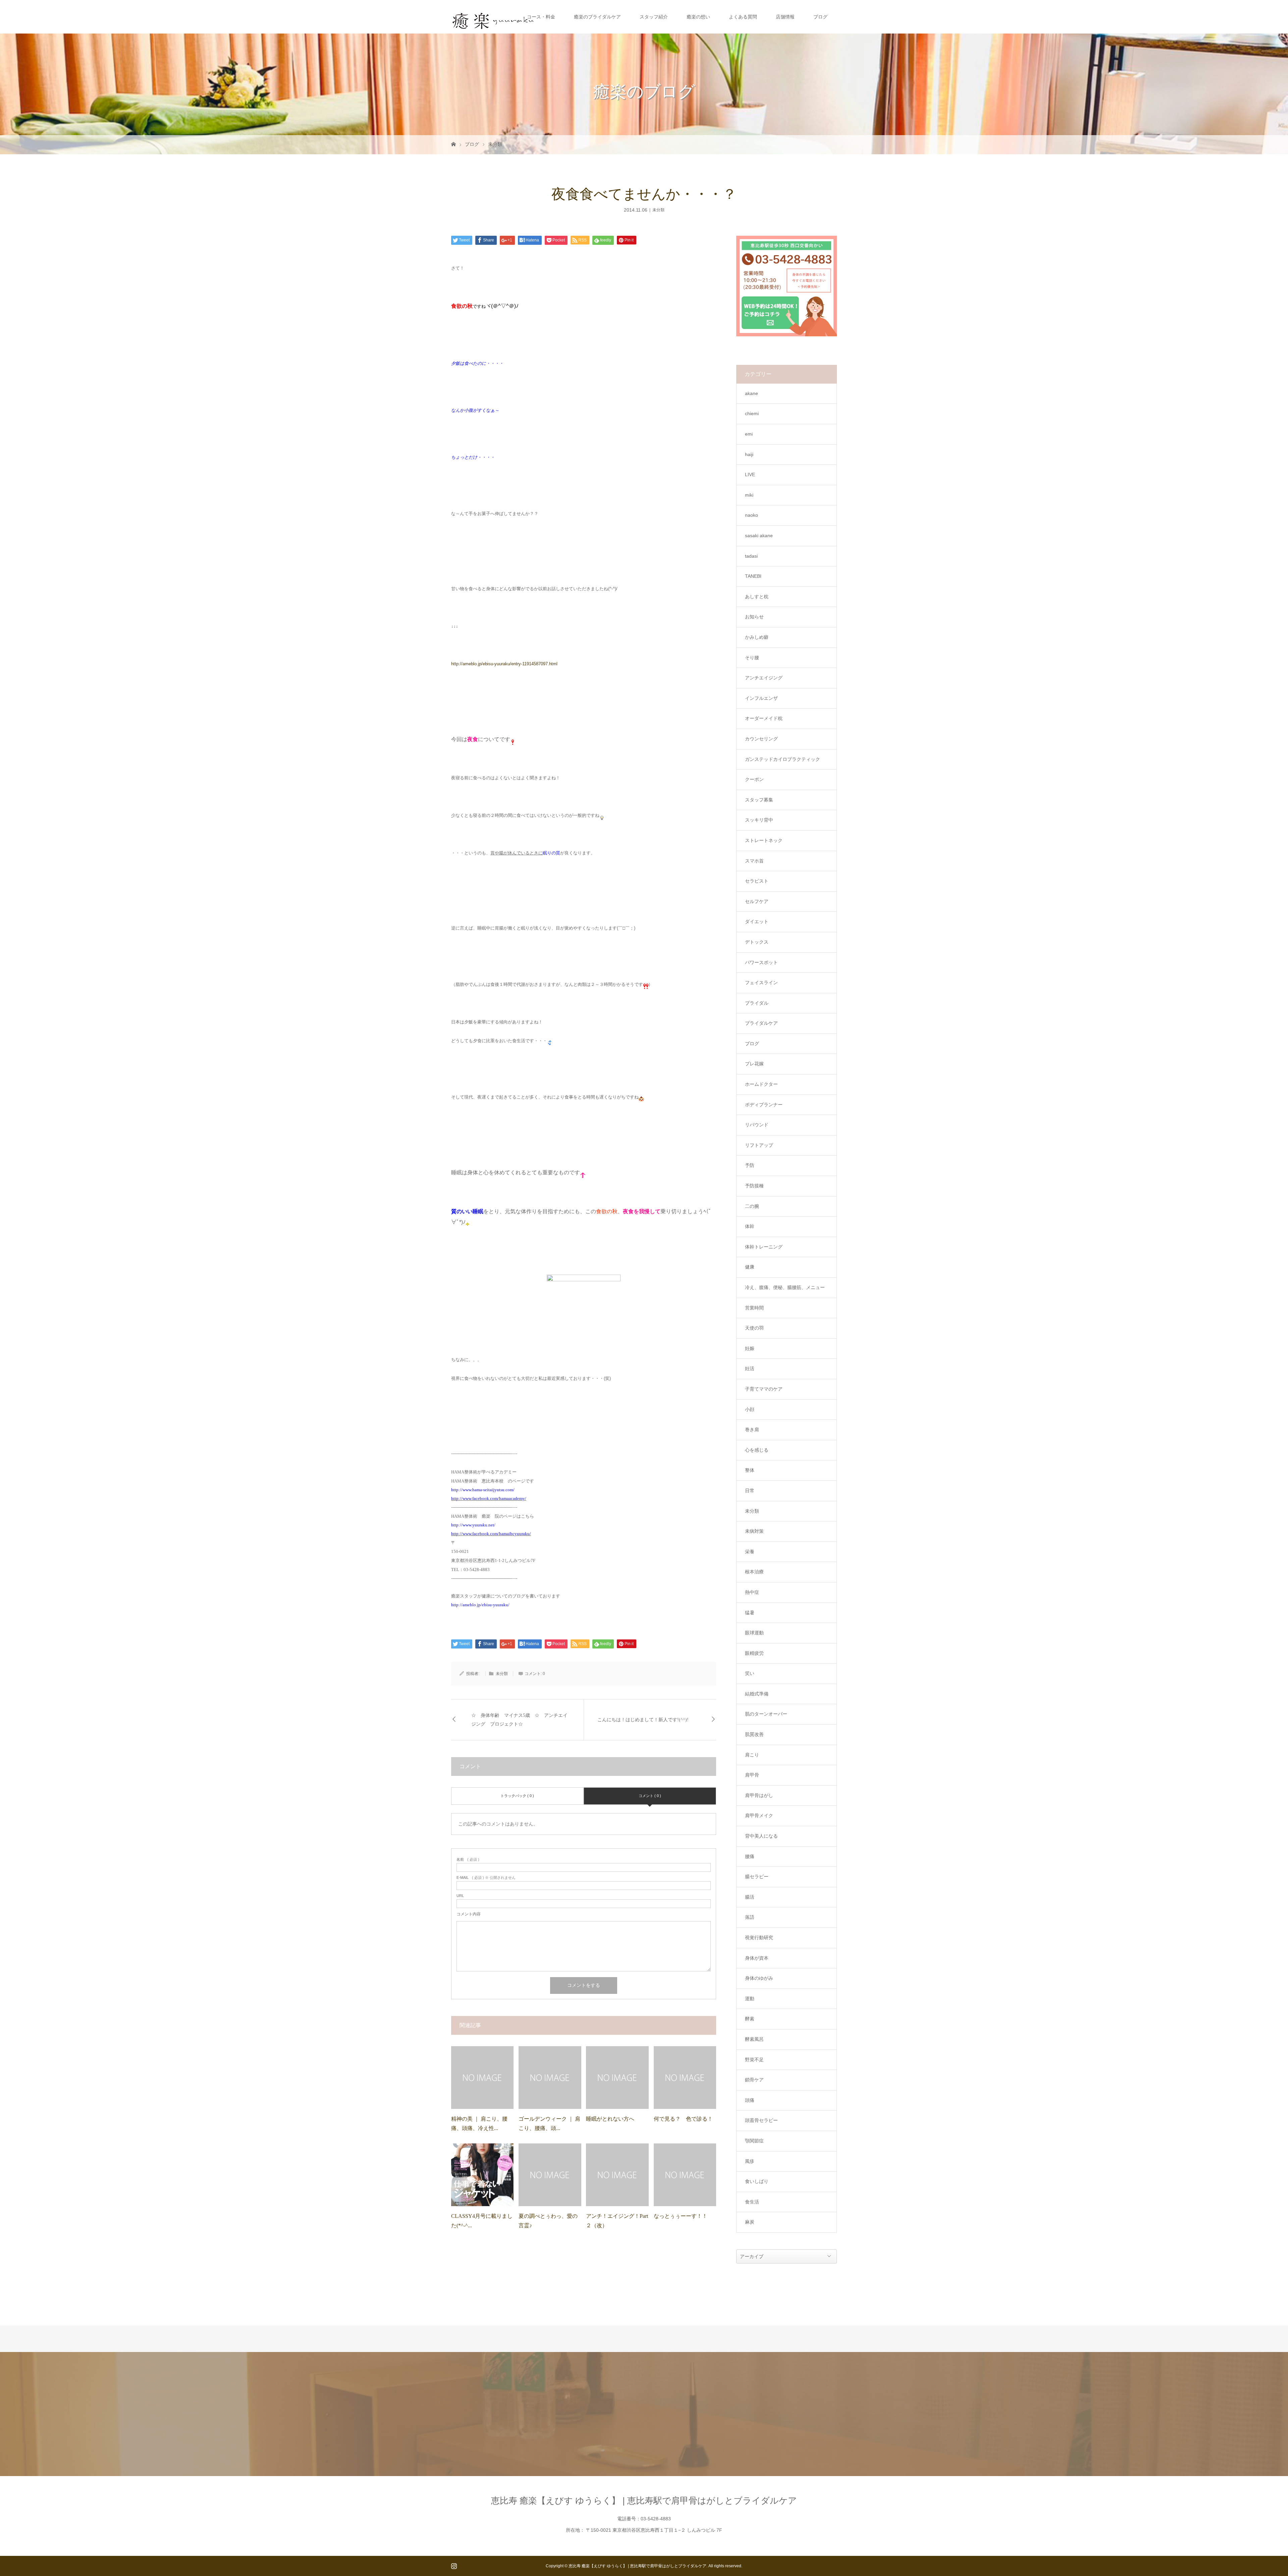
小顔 (750, 1409)
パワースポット (761, 962)
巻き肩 (752, 1430)
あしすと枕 (757, 597)
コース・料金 (541, 17)
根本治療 (754, 1572)
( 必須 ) (468, 1860)
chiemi (752, 413)
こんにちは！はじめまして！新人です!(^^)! (643, 1720)
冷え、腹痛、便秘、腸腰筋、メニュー (785, 1287)
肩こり (752, 1755)
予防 (750, 1165)
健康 (750, 1267)
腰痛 (750, 1856)
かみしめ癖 (757, 637)
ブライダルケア (761, 1023)
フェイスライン (761, 983)
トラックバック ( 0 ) (517, 1796)
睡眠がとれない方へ (610, 2119)
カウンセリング (761, 739)
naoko (752, 515)
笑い (750, 1673)
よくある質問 (743, 17)
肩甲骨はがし (759, 1795)
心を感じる (757, 1450)
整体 (750, 1470)
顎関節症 (754, 2141)
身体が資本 (757, 1958)
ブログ (820, 17)
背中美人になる (761, 1836)
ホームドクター (761, 1084)
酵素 (750, 2019)
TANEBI (753, 576)
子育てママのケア (764, 1389)
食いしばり (757, 2181)
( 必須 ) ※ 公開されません (486, 1878)
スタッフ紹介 (654, 17)
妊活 (750, 1368)
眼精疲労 (754, 1653)
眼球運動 (754, 1633)
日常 (750, 1491)
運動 (750, 1999)
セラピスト (757, 881)
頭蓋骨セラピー (761, 2120)
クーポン (754, 779)
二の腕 (752, 1206)
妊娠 (750, 1348)
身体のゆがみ (759, 1978)
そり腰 (752, 658)
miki (749, 495)
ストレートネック (764, 840)
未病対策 (754, 1531)
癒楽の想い (698, 17)
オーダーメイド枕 (764, 718)
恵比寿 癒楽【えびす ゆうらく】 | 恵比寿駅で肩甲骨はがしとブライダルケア (644, 2501)
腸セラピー (757, 1877)
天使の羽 (754, 1328)
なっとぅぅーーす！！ (681, 2216)
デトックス (757, 942)
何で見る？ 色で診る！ (683, 2119)
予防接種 (754, 1186)
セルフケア (757, 901)
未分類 (495, 144)
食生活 (752, 2202)
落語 (750, 1917)
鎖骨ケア (754, 2080)
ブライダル (757, 1003)
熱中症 (752, 1592)
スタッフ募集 (759, 800)
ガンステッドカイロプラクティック (783, 759)
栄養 (750, 1552)
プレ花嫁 (754, 1064)
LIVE (750, 474)
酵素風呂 (754, 2039)
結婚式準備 (757, 1694)
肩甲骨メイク (759, 1815)
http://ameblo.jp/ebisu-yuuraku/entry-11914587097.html (504, 664)
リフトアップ (759, 1145)
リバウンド (757, 1125)
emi (749, 434)
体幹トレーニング (764, 1247)
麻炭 (750, 2222)
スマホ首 (754, 861)
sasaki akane (759, 536)
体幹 (750, 1226)
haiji (749, 454)
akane (752, 393)
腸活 (750, 1897)
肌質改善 (754, 1734)
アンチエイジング (764, 678)
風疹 (750, 2161)
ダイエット (757, 921)
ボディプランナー (764, 1105)
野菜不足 (754, 2060)
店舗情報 (785, 17)
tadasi (751, 556)
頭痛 (750, 2100)
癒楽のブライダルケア (597, 17)
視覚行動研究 (759, 1938)
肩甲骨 (752, 1775)
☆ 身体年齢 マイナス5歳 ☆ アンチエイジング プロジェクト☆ (519, 1720)
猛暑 (750, 1613)
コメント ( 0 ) (650, 1796)
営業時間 (754, 1308)
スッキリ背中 (759, 820)
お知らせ (754, 617)
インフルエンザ (761, 698)
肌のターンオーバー (766, 1714)
